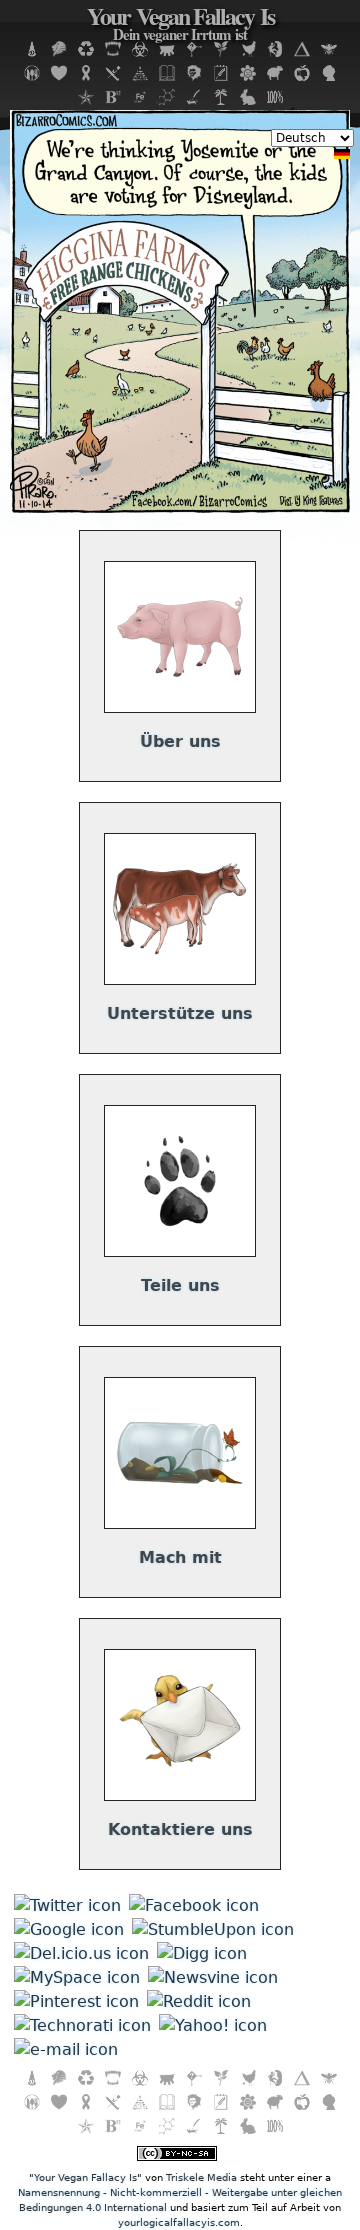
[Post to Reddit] (199, 2001)
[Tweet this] (67, 1905)
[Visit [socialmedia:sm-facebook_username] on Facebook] (194, 1905)
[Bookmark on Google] (69, 1929)
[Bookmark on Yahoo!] (213, 2025)
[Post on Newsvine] (213, 1977)
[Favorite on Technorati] (82, 2025)
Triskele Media (201, 2177)
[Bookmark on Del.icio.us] (81, 1953)
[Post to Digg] (202, 1953)
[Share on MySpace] (77, 1977)
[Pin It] (76, 2001)
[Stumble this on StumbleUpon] (213, 1929)
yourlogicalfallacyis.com (179, 2222)
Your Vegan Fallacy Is (180, 25)
